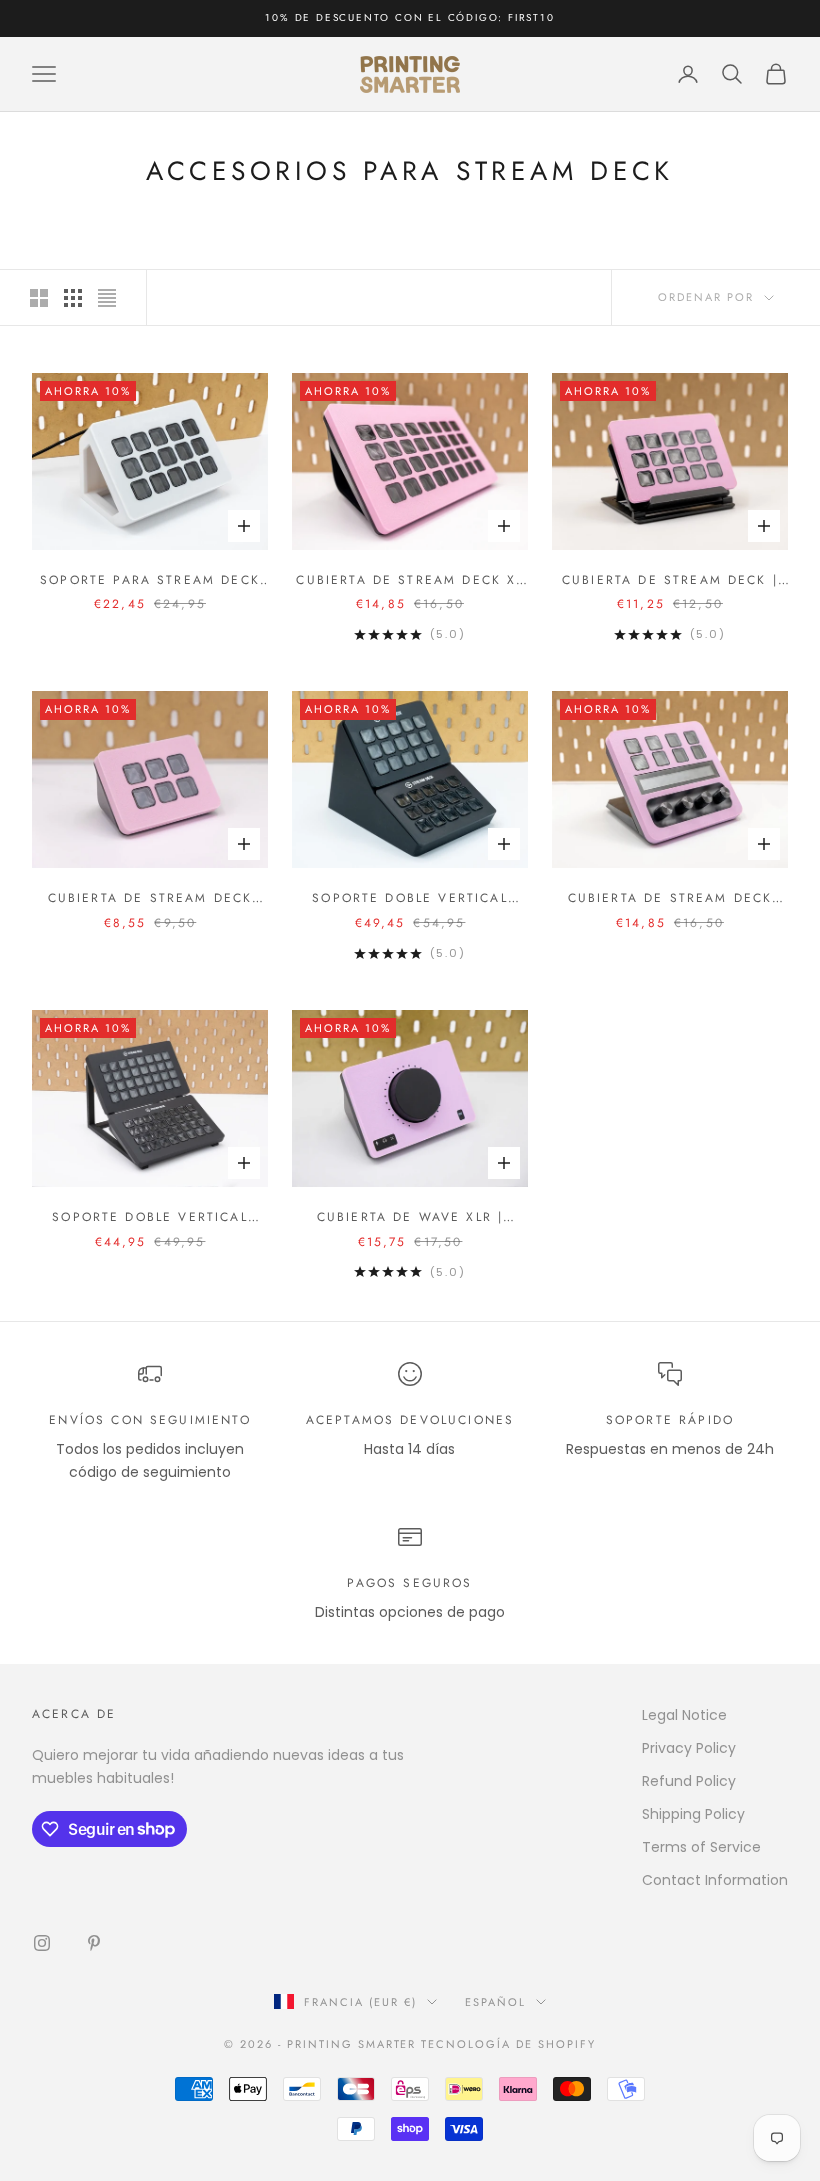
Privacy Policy (689, 1748)
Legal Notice (684, 1715)
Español (495, 2002)
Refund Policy (689, 1781)
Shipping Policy (693, 1814)
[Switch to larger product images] (39, 298)
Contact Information (715, 1880)
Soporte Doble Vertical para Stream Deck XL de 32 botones (149, 1217)
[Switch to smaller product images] (73, 298)
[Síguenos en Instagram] (42, 1943)
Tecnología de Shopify (508, 2044)
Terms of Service (701, 1847)
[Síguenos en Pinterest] (94, 1943)
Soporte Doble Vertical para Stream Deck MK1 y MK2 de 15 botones (409, 898)
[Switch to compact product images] (107, 298)
